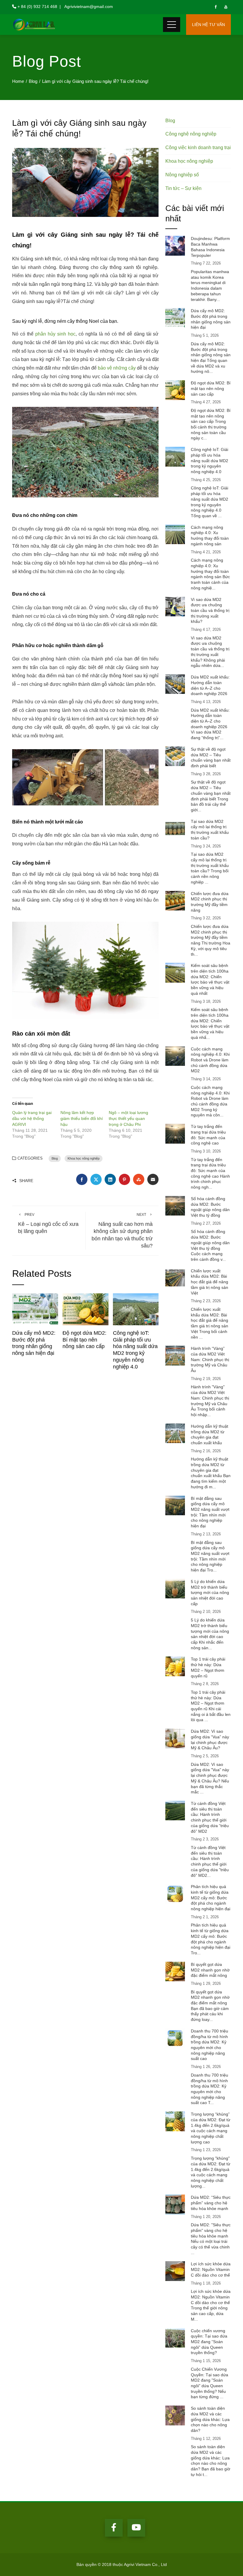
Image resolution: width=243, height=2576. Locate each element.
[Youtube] (136, 2528)
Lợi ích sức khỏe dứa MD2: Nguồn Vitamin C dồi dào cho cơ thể (211, 2269)
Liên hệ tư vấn (208, 25)
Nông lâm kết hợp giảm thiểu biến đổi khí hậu (82, 1118)
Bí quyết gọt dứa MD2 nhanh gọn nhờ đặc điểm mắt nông (210, 1970)
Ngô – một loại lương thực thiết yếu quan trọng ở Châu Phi (128, 1118)
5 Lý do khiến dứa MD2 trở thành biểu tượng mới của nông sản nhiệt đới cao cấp (210, 1593)
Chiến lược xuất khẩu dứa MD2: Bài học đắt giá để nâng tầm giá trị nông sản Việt (210, 1282)
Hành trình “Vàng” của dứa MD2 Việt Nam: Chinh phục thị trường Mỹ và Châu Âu (210, 1359)
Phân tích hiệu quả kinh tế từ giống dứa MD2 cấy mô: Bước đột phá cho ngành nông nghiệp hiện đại (211, 1898)
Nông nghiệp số (182, 175)
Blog (55, 1158)
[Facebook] (114, 2528)
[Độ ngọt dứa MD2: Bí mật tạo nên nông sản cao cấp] (85, 1309)
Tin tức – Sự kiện (183, 188)
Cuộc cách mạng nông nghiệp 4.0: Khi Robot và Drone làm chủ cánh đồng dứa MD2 (210, 1060)
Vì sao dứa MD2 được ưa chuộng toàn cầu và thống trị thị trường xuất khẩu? (210, 611)
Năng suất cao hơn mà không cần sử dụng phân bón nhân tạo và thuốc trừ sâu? (122, 1231)
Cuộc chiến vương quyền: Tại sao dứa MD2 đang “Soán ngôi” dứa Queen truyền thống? (209, 2342)
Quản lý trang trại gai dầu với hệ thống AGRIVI (32, 1118)
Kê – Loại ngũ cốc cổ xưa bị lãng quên (48, 1223)
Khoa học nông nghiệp (84, 1158)
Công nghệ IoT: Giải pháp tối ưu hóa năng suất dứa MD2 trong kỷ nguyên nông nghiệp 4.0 (210, 461)
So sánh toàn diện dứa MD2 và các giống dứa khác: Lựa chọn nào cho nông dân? (210, 2419)
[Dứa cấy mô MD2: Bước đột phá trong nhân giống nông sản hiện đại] (35, 1309)
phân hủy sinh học (55, 334)
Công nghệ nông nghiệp (191, 134)
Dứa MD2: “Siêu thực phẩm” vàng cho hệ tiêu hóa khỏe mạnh (211, 2203)
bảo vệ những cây (117, 368)
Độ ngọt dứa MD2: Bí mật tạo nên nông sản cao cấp (84, 1340)
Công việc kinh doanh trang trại (198, 148)
